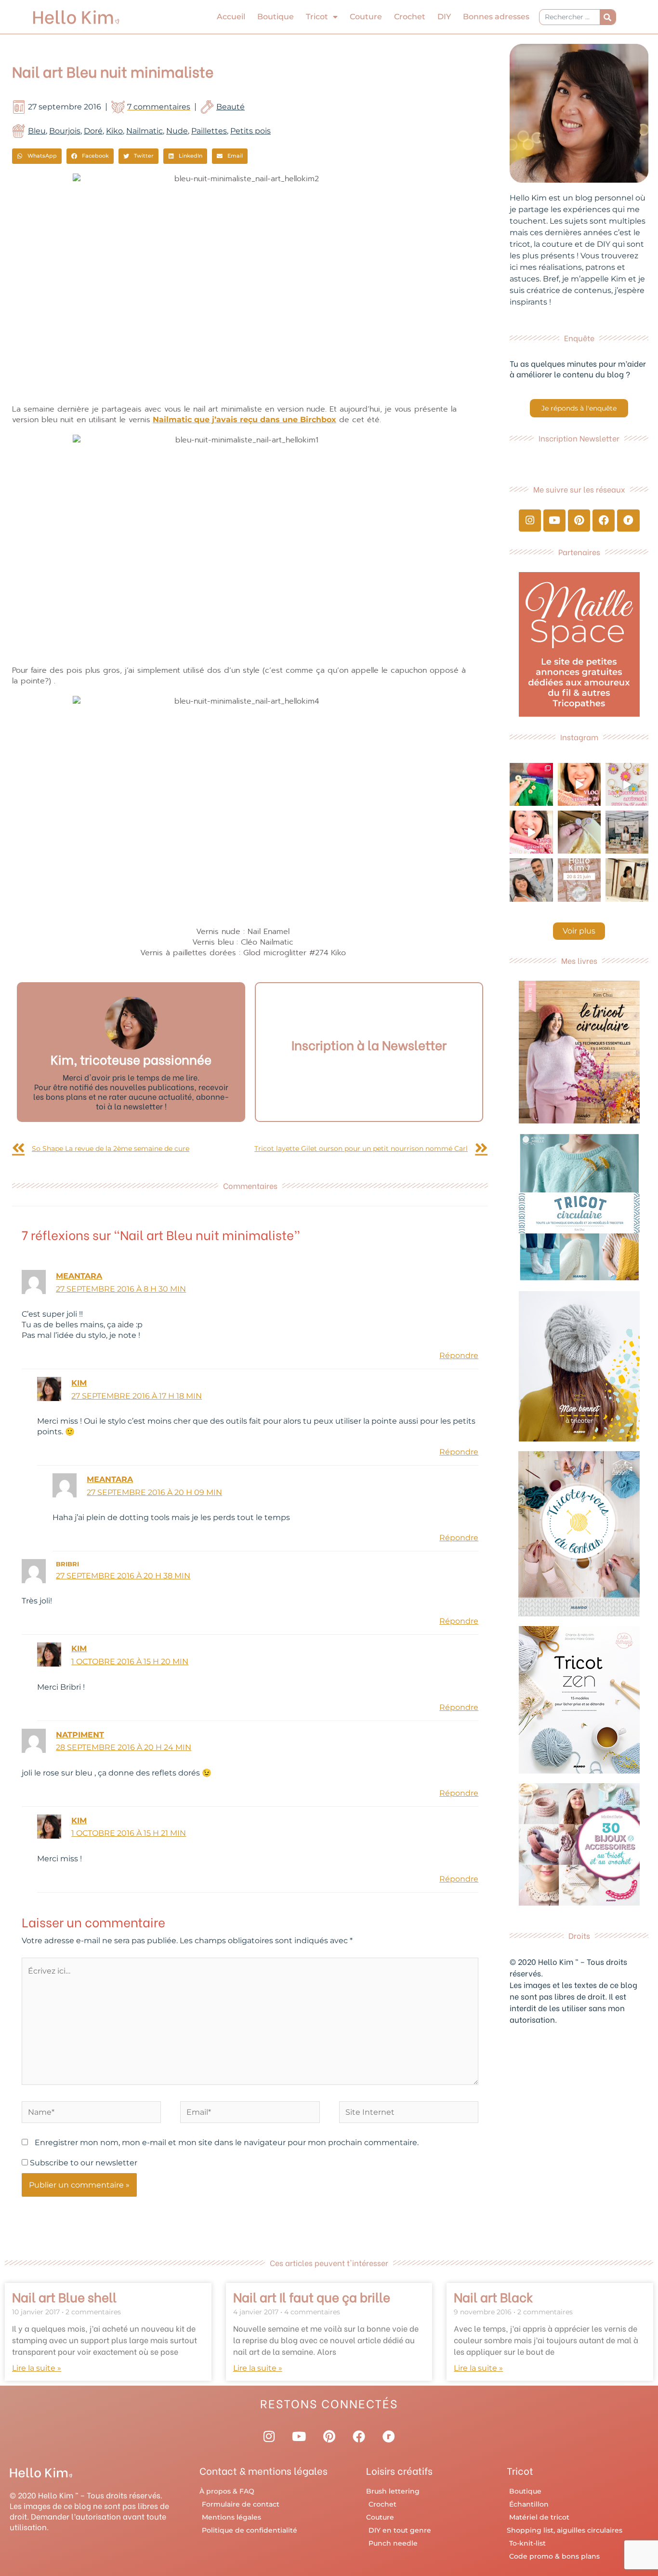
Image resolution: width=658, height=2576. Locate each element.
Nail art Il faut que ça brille (312, 2296)
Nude (177, 131)
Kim (79, 1383)
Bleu (37, 131)
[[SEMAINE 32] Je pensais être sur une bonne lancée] (579, 832)
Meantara (79, 1276)
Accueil (231, 17)
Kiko (114, 131)
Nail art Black (493, 2296)
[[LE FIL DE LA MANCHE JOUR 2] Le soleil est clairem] (627, 832)
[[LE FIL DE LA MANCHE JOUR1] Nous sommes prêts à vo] (531, 880)
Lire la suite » (37, 2368)
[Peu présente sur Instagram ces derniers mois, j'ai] (531, 832)
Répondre (459, 1355)
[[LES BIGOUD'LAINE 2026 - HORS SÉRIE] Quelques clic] (627, 880)
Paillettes (209, 131)
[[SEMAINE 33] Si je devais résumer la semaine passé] (531, 784)
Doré (93, 131)
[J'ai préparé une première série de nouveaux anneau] (627, 784)
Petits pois (250, 131)
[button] (37, 156)
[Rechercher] (608, 17)
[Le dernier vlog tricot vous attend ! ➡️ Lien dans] (579, 784)
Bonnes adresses (496, 17)
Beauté (230, 107)
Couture (366, 17)
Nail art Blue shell (64, 2296)
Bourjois (65, 131)
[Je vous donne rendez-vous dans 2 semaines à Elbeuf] (579, 880)
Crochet (410, 17)
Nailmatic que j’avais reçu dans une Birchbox (244, 420)
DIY (444, 17)
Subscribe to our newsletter (83, 2163)
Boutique (276, 17)
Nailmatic (145, 131)
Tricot (317, 17)
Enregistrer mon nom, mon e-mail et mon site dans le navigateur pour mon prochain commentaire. (227, 2142)
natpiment (80, 1735)
